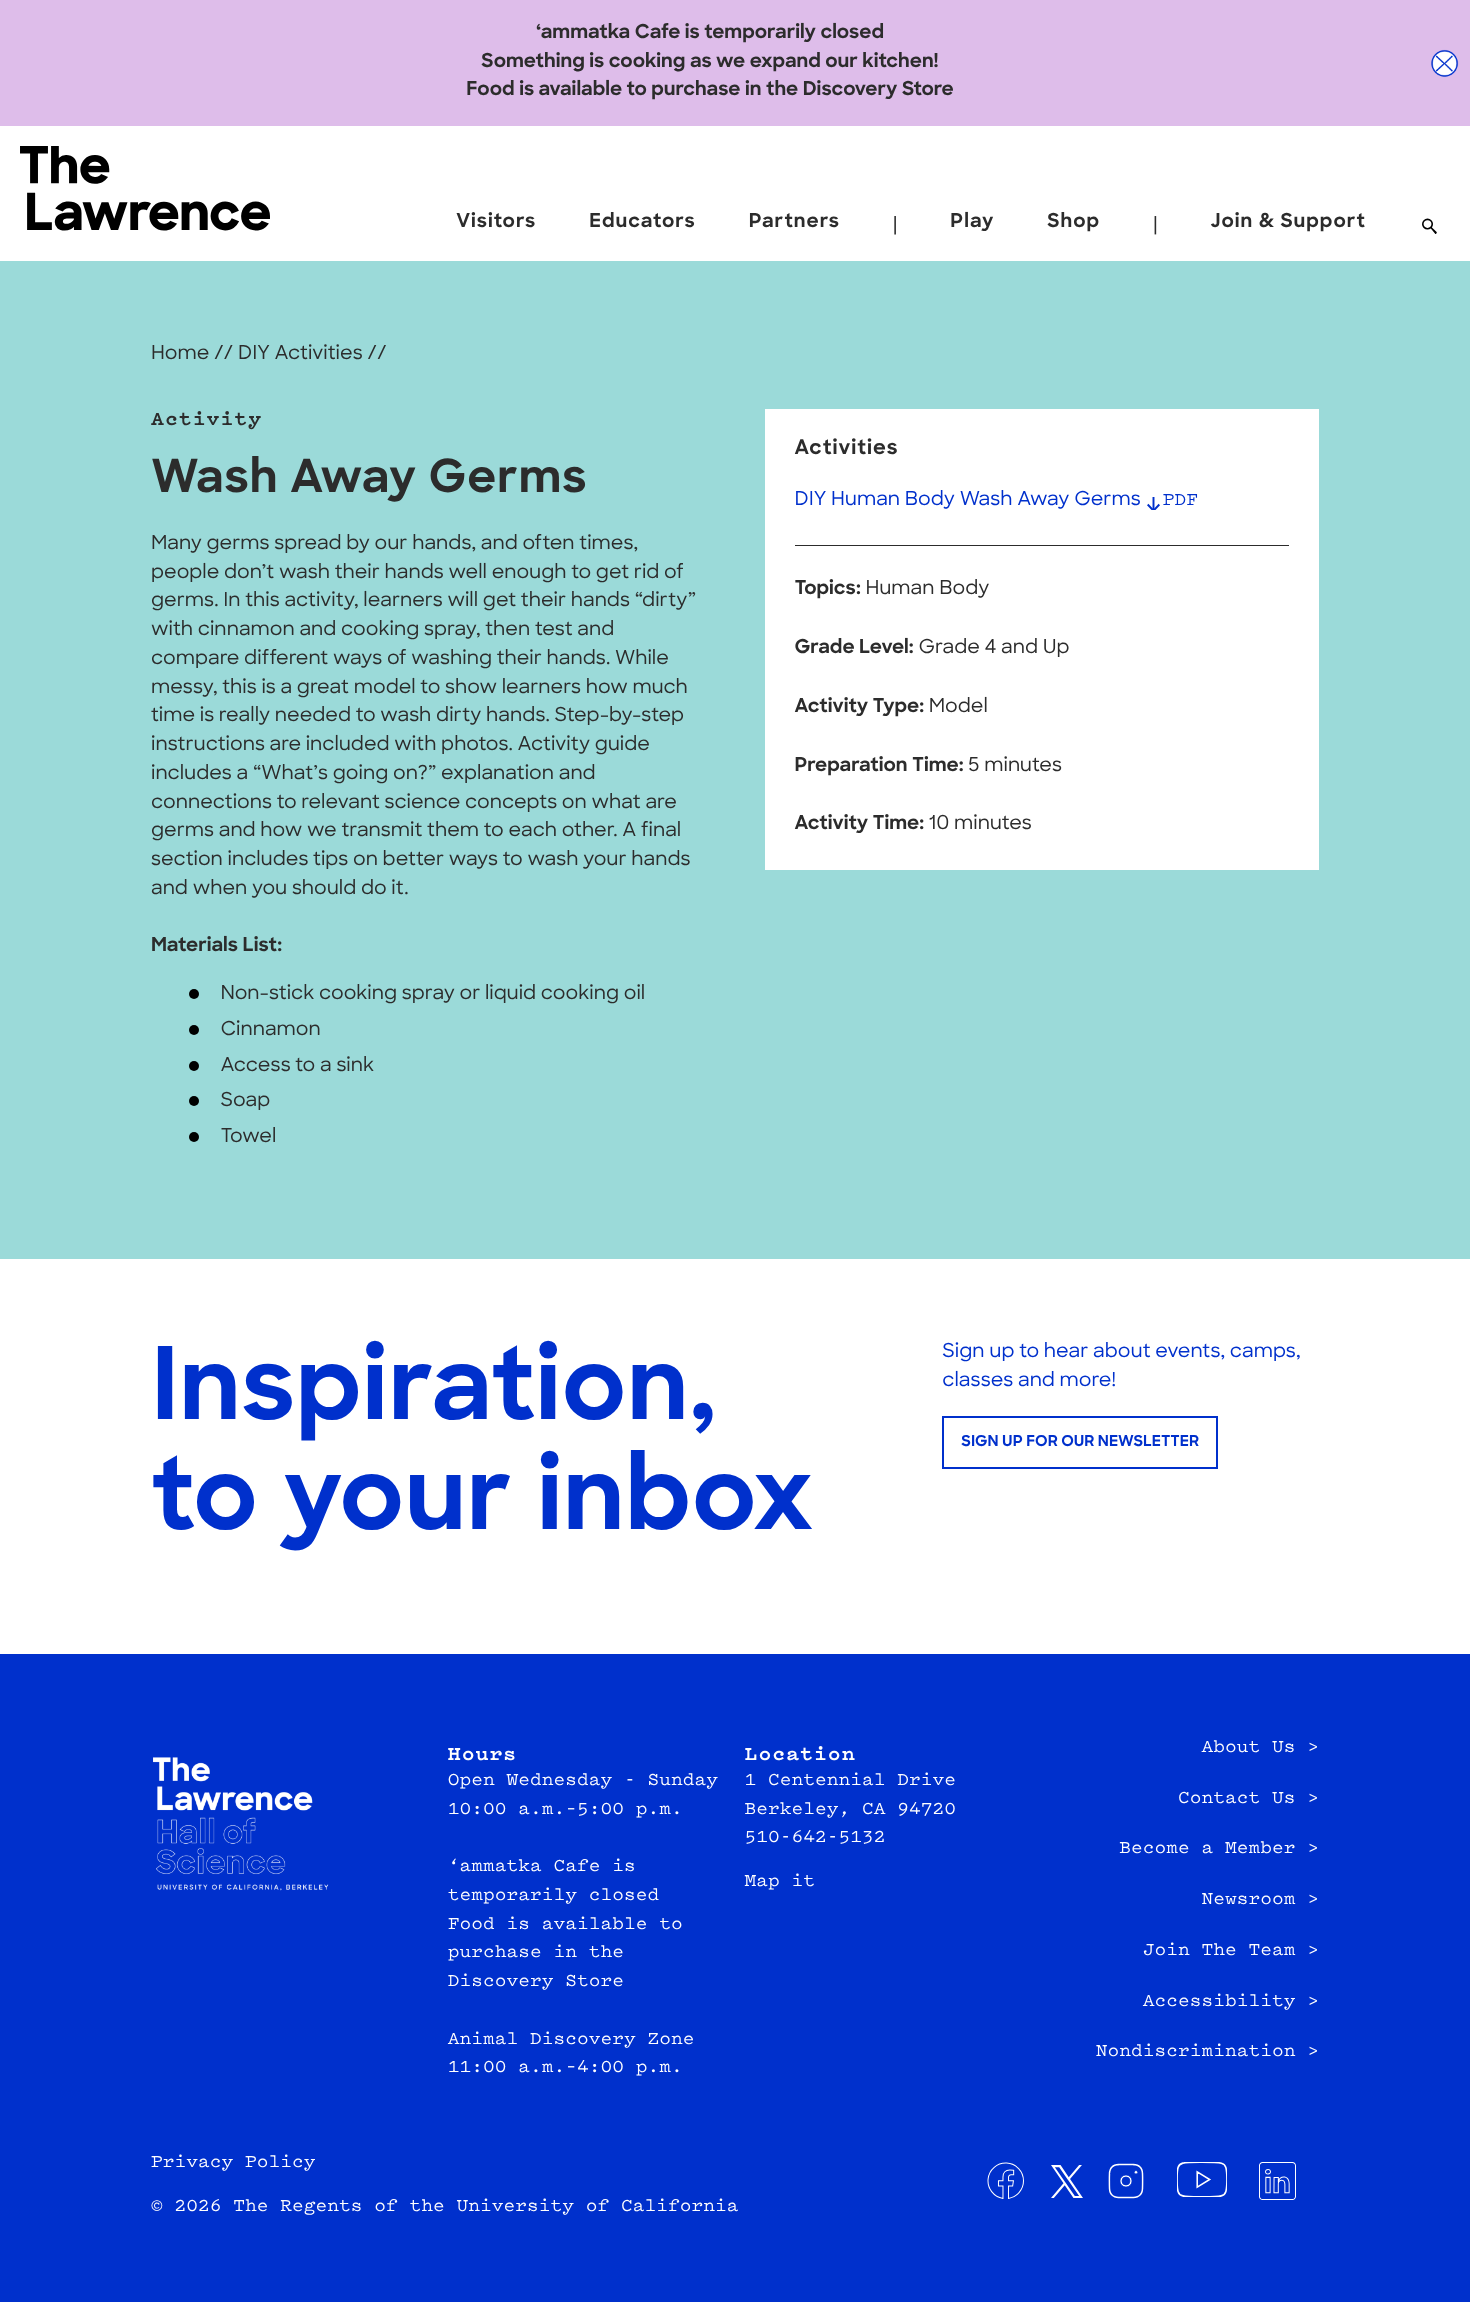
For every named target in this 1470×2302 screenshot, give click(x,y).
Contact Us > (1248, 1799)
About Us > (1260, 1748)
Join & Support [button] (1288, 222)
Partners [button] (794, 222)
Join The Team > (1231, 1951)
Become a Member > (1219, 1849)
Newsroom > (1260, 1900)
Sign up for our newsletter (1080, 1442)
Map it (780, 1882)
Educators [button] (642, 222)
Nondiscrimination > (1207, 2052)
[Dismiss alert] (1445, 63)
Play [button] (972, 222)
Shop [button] (1073, 222)
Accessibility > (1231, 2002)
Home (180, 354)
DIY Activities (300, 354)
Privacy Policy (233, 2163)
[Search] (1429, 228)
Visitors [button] (496, 222)
